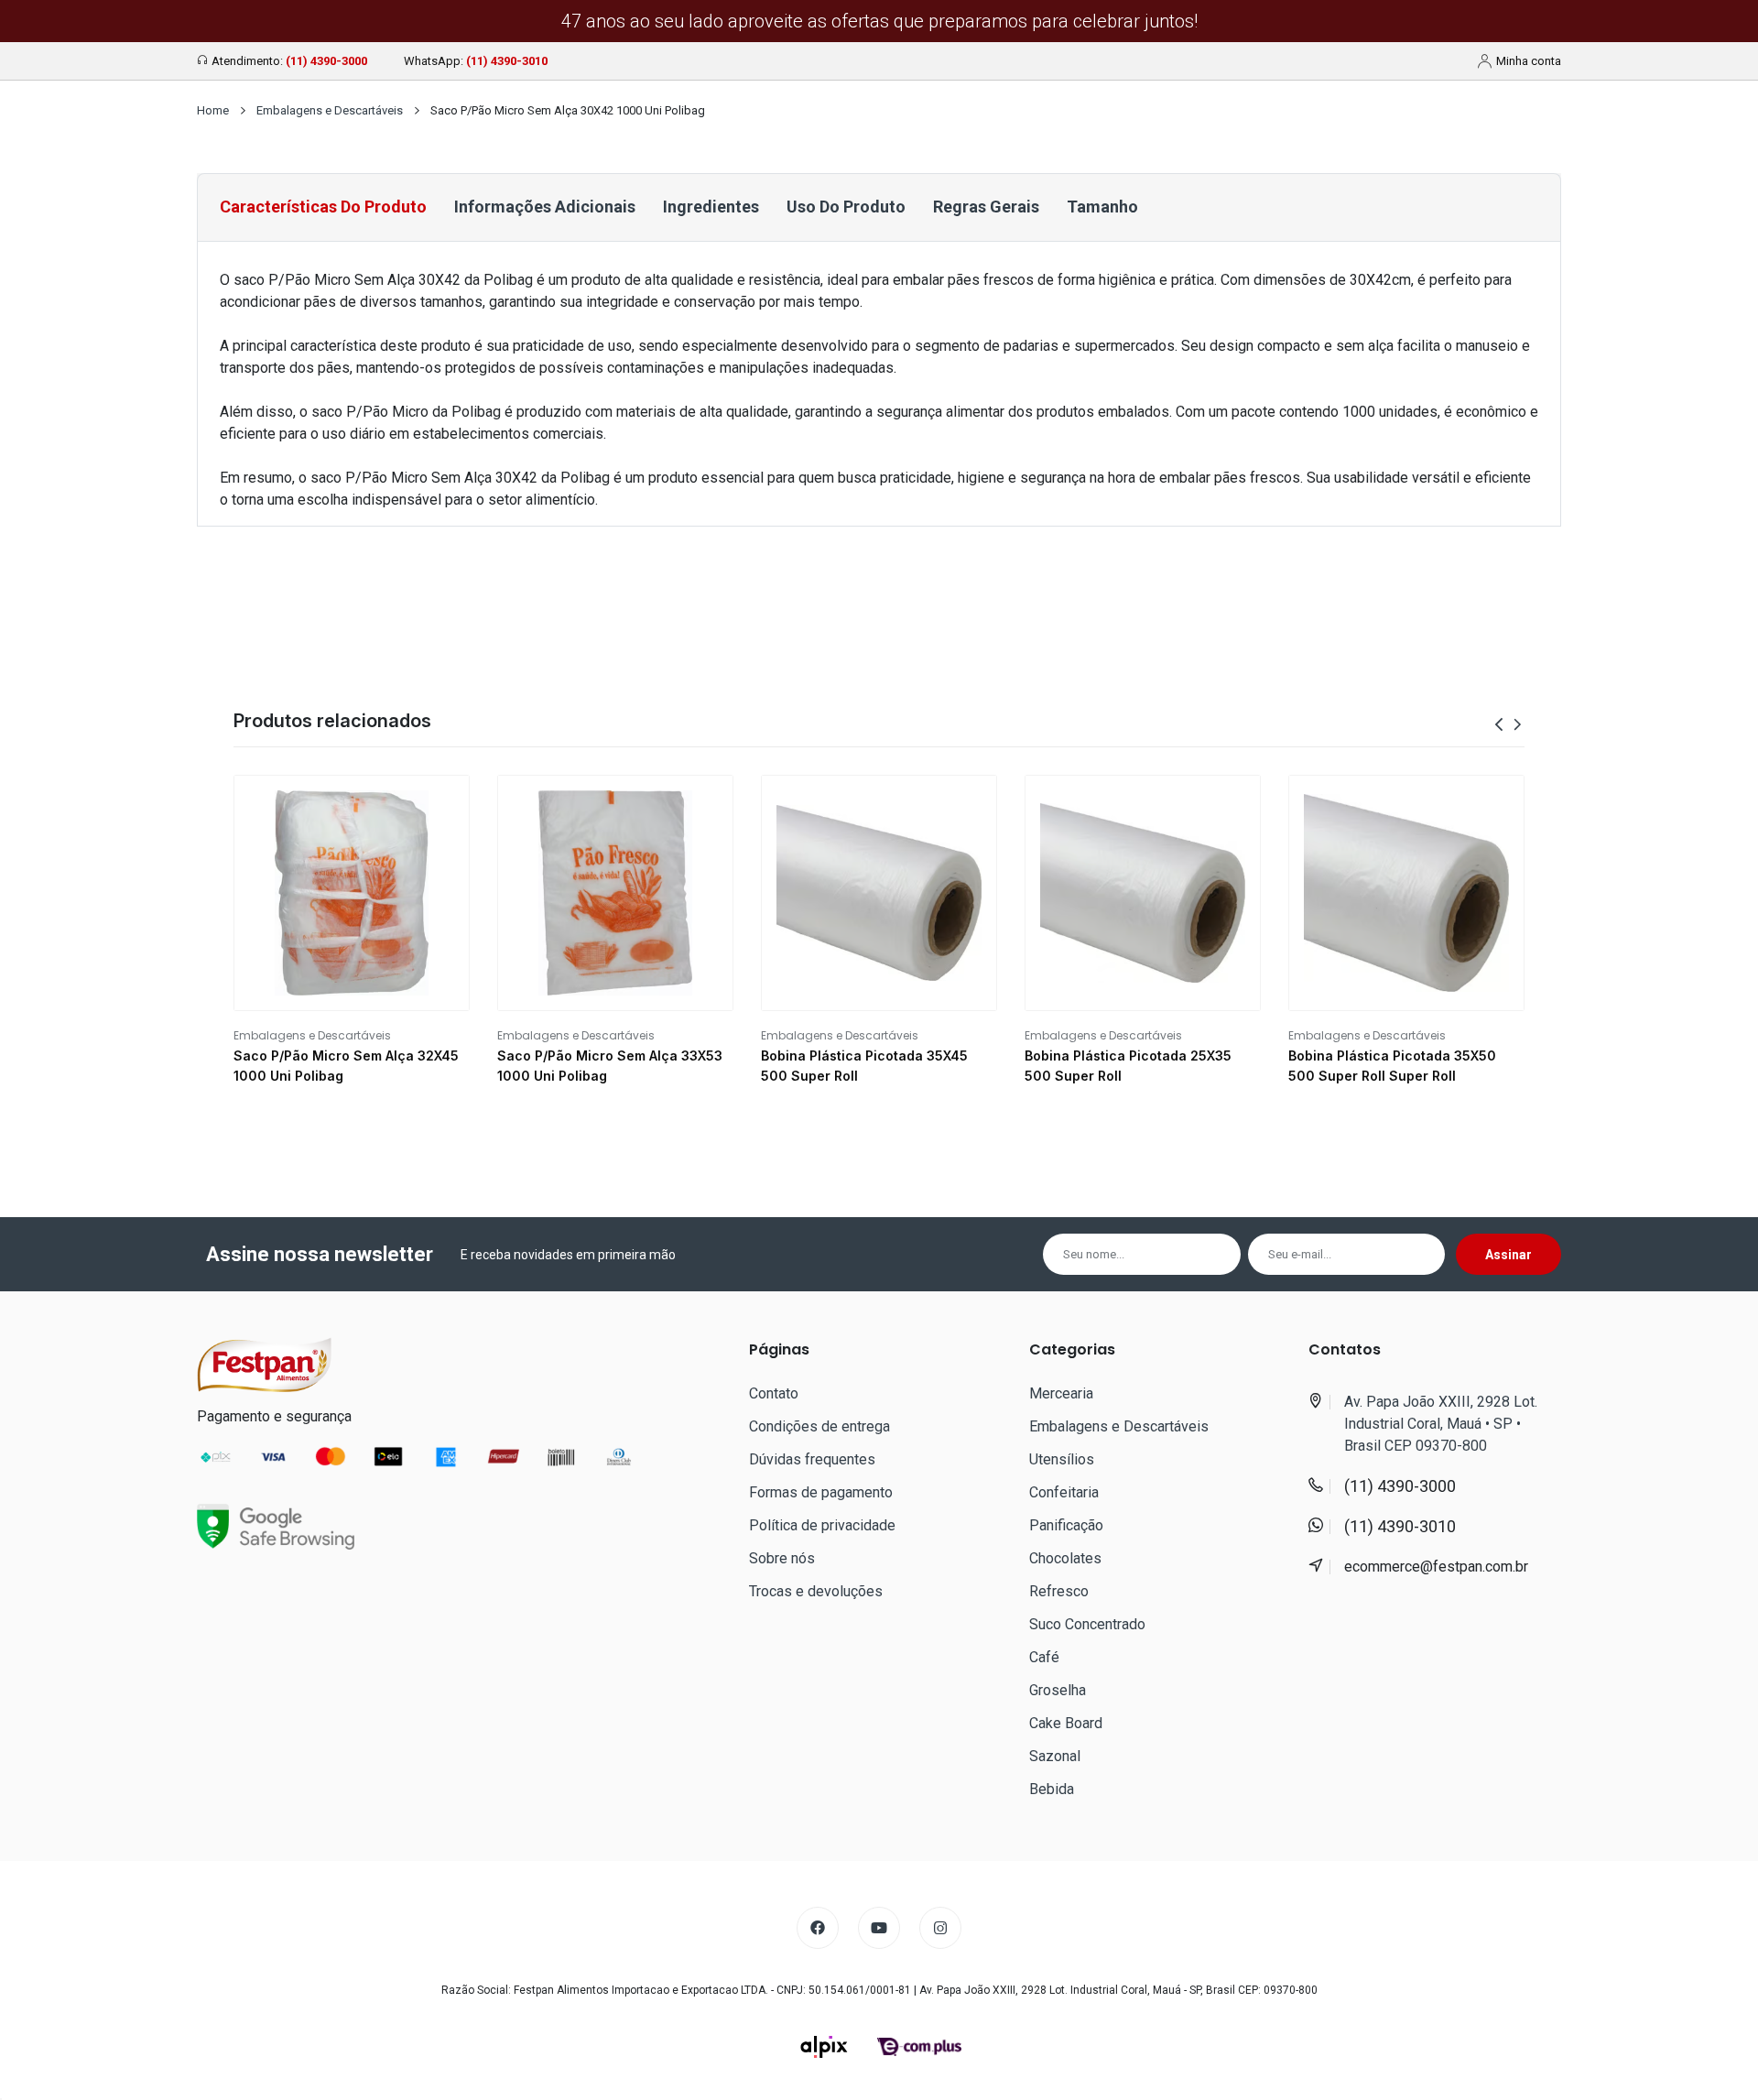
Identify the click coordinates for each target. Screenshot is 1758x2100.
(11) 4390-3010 (507, 61)
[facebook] (818, 1928)
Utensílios (1062, 1459)
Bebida (1052, 1789)
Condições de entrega (819, 1426)
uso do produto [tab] (846, 207)
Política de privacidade (822, 1525)
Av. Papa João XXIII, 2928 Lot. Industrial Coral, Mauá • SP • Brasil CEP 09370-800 (1441, 1424)
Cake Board (1066, 1723)
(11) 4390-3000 (326, 61)
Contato (774, 1393)
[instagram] (940, 1928)
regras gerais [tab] (986, 207)
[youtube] (879, 1928)
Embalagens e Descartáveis (330, 110)
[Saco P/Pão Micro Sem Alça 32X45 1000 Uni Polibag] (352, 893)
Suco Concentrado (1087, 1624)
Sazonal (1055, 1756)
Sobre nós (782, 1558)
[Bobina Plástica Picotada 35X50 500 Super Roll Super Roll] (1406, 893)
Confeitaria (1064, 1492)
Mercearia (1061, 1393)
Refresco (1059, 1591)
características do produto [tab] (323, 207)
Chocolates (1065, 1558)
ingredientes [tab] (711, 207)
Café (1044, 1657)
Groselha (1058, 1690)
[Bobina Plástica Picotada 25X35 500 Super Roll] (1143, 893)
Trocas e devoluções (816, 1591)
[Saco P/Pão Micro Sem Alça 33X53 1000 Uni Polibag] (615, 893)
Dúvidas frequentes (812, 1459)
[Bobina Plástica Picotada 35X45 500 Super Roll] (879, 893)
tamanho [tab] (1102, 207)
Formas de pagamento (821, 1492)
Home (213, 110)
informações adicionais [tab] (545, 207)
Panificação (1066, 1525)
